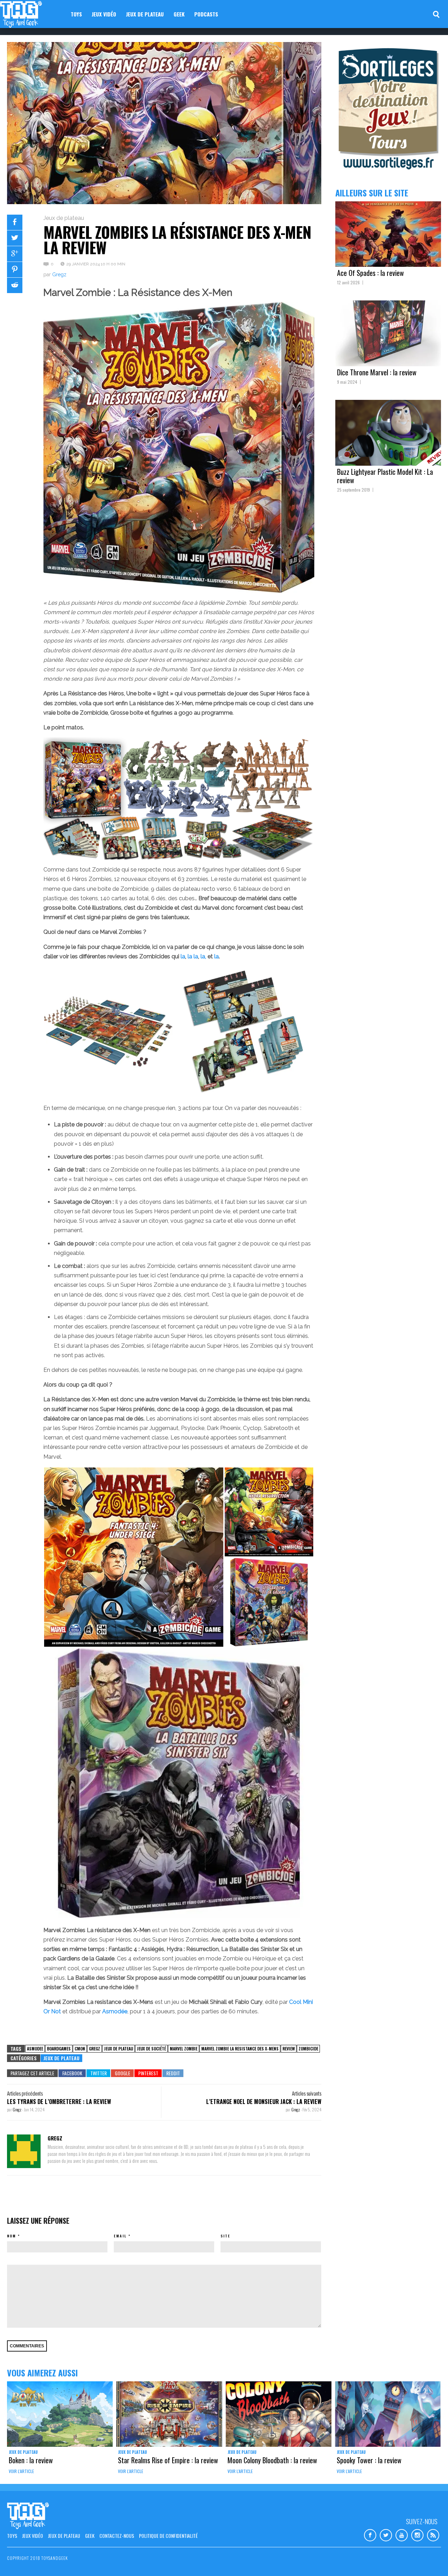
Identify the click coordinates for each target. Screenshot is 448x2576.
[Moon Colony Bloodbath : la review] (279, 2414)
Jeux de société (151, 2049)
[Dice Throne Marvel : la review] (388, 333)
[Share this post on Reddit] (15, 285)
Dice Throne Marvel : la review (377, 372)
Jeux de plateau (145, 14)
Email (120, 2236)
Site (225, 2236)
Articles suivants (307, 2093)
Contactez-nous (117, 2536)
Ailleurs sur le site (372, 193)
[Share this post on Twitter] (15, 238)
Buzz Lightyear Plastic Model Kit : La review (385, 476)
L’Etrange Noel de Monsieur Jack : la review (264, 2102)
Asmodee (35, 2049)
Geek (179, 14)
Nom (12, 2236)
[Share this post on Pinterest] (15, 270)
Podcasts (206, 14)
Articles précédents (25, 2093)
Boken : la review (31, 2460)
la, (204, 956)
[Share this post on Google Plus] (15, 254)
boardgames (59, 2049)
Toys (76, 14)
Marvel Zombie (184, 2049)
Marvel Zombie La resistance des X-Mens (240, 2049)
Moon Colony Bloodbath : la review (272, 2460)
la (183, 956)
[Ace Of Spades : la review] (388, 234)
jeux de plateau (118, 2049)
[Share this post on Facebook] (15, 222)
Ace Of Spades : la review (370, 273)
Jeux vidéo (104, 14)
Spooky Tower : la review (369, 2460)
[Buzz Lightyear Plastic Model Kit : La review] (388, 433)
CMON (80, 2049)
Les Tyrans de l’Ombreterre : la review (59, 2102)
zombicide (308, 2049)
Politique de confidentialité (168, 2536)
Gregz (59, 275)
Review (289, 2049)
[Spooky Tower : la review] (388, 2414)
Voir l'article (21, 2471)
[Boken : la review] (60, 2414)
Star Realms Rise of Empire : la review (168, 2460)
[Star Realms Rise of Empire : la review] (169, 2414)
